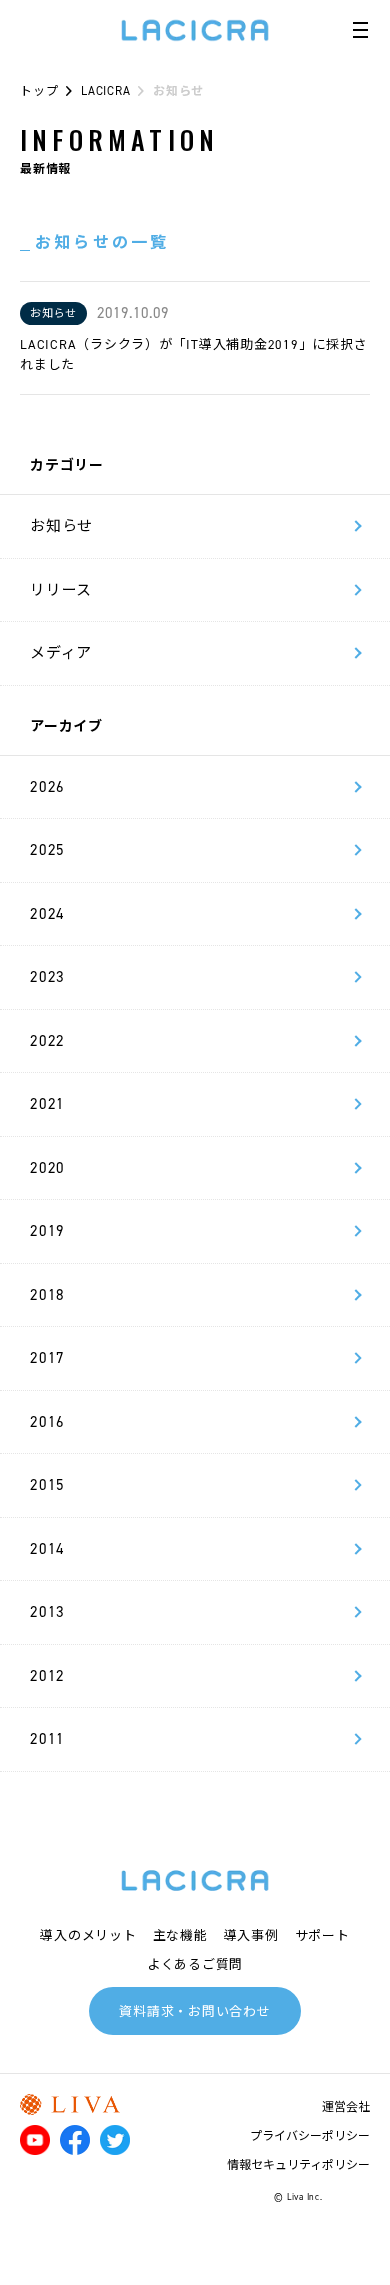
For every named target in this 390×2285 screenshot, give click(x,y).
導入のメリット (88, 1935)
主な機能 (180, 1935)
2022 (47, 1041)
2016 (47, 1422)
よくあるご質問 (195, 1964)
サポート (322, 1935)
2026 (47, 787)
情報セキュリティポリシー (298, 2165)
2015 (47, 1485)
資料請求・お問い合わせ (194, 2011)
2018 (47, 1295)
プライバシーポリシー (310, 2136)
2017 (47, 1358)
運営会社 (346, 2107)
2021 (47, 1104)
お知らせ (61, 526)
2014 (47, 1549)
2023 (47, 977)
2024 (47, 914)
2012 (47, 1676)
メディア (61, 653)
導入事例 (251, 1935)
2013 (47, 1612)
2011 (47, 1739)
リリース (61, 590)
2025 (47, 850)
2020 (47, 1168)
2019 (47, 1231)
